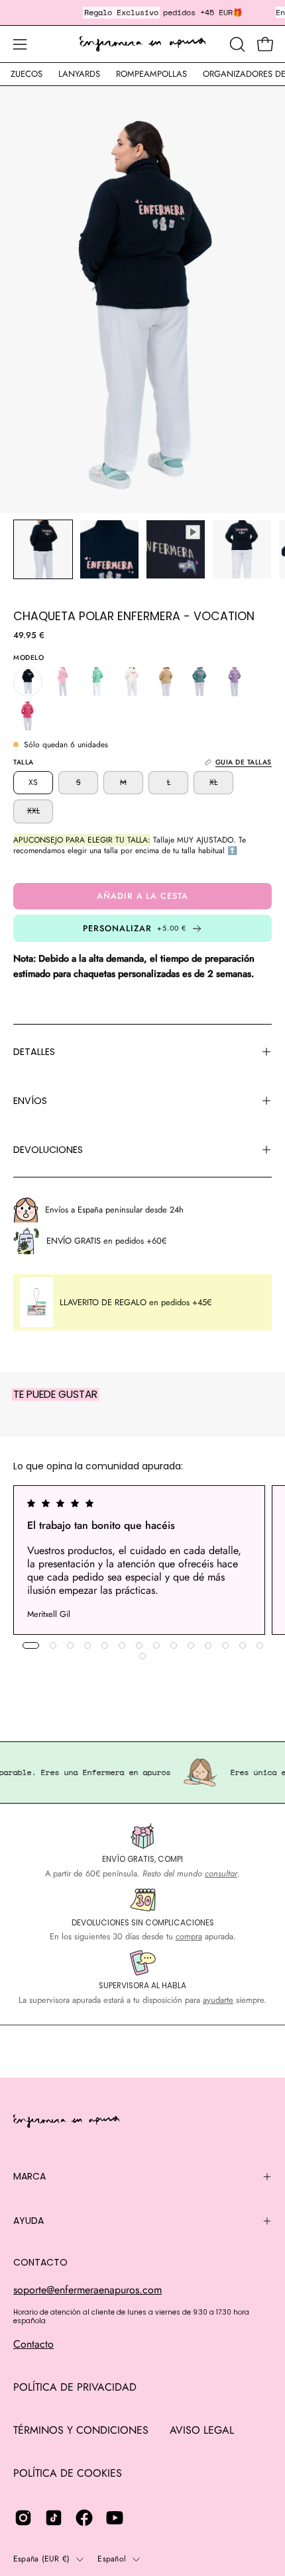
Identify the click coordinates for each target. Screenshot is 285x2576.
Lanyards (79, 74)
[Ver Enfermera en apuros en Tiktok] (54, 2518)
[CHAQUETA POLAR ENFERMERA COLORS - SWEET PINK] (62, 682)
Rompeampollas (151, 74)
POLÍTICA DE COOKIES (68, 2473)
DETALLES (34, 1052)
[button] (236, 44)
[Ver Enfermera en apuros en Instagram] (23, 2518)
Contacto (33, 2344)
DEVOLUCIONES (48, 1150)
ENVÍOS (30, 1101)
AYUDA (28, 2221)
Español (112, 2559)
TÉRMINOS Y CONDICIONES (81, 2430)
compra (189, 1936)
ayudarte (218, 2000)
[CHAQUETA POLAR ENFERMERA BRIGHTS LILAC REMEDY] (235, 682)
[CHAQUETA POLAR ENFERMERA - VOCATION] (43, 549)
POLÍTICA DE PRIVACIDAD (75, 2387)
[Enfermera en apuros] (142, 44)
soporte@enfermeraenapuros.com (87, 2290)
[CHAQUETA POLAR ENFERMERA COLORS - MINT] (97, 682)
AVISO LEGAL (202, 2430)
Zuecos (27, 74)
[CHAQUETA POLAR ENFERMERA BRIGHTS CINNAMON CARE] (166, 682)
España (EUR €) (41, 2559)
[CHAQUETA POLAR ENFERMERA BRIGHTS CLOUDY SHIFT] (200, 682)
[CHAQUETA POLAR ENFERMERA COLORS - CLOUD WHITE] (131, 682)
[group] (142, 1560)
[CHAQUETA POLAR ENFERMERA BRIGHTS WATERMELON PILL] (28, 716)
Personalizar (134, 928)
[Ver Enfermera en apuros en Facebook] (84, 2518)
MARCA (29, 2176)
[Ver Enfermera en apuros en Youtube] (115, 2518)
